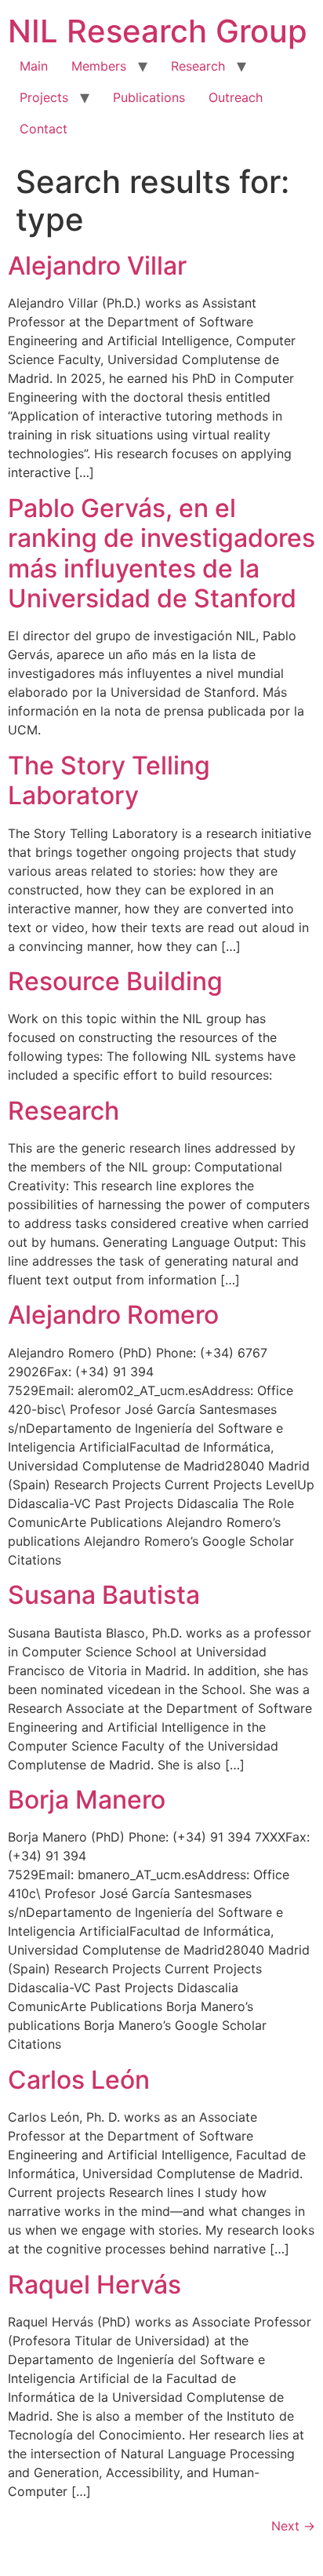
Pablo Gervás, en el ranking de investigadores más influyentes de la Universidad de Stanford (161, 553)
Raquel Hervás (94, 2285)
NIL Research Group (158, 31)
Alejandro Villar (97, 266)
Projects (44, 97)
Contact (44, 129)
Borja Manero (87, 1800)
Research (198, 66)
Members (99, 66)
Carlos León (79, 2080)
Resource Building (115, 981)
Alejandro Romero (113, 1315)
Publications (149, 97)
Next (293, 2526)
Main (34, 66)
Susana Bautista (104, 1595)
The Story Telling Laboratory (109, 780)
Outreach (236, 97)
